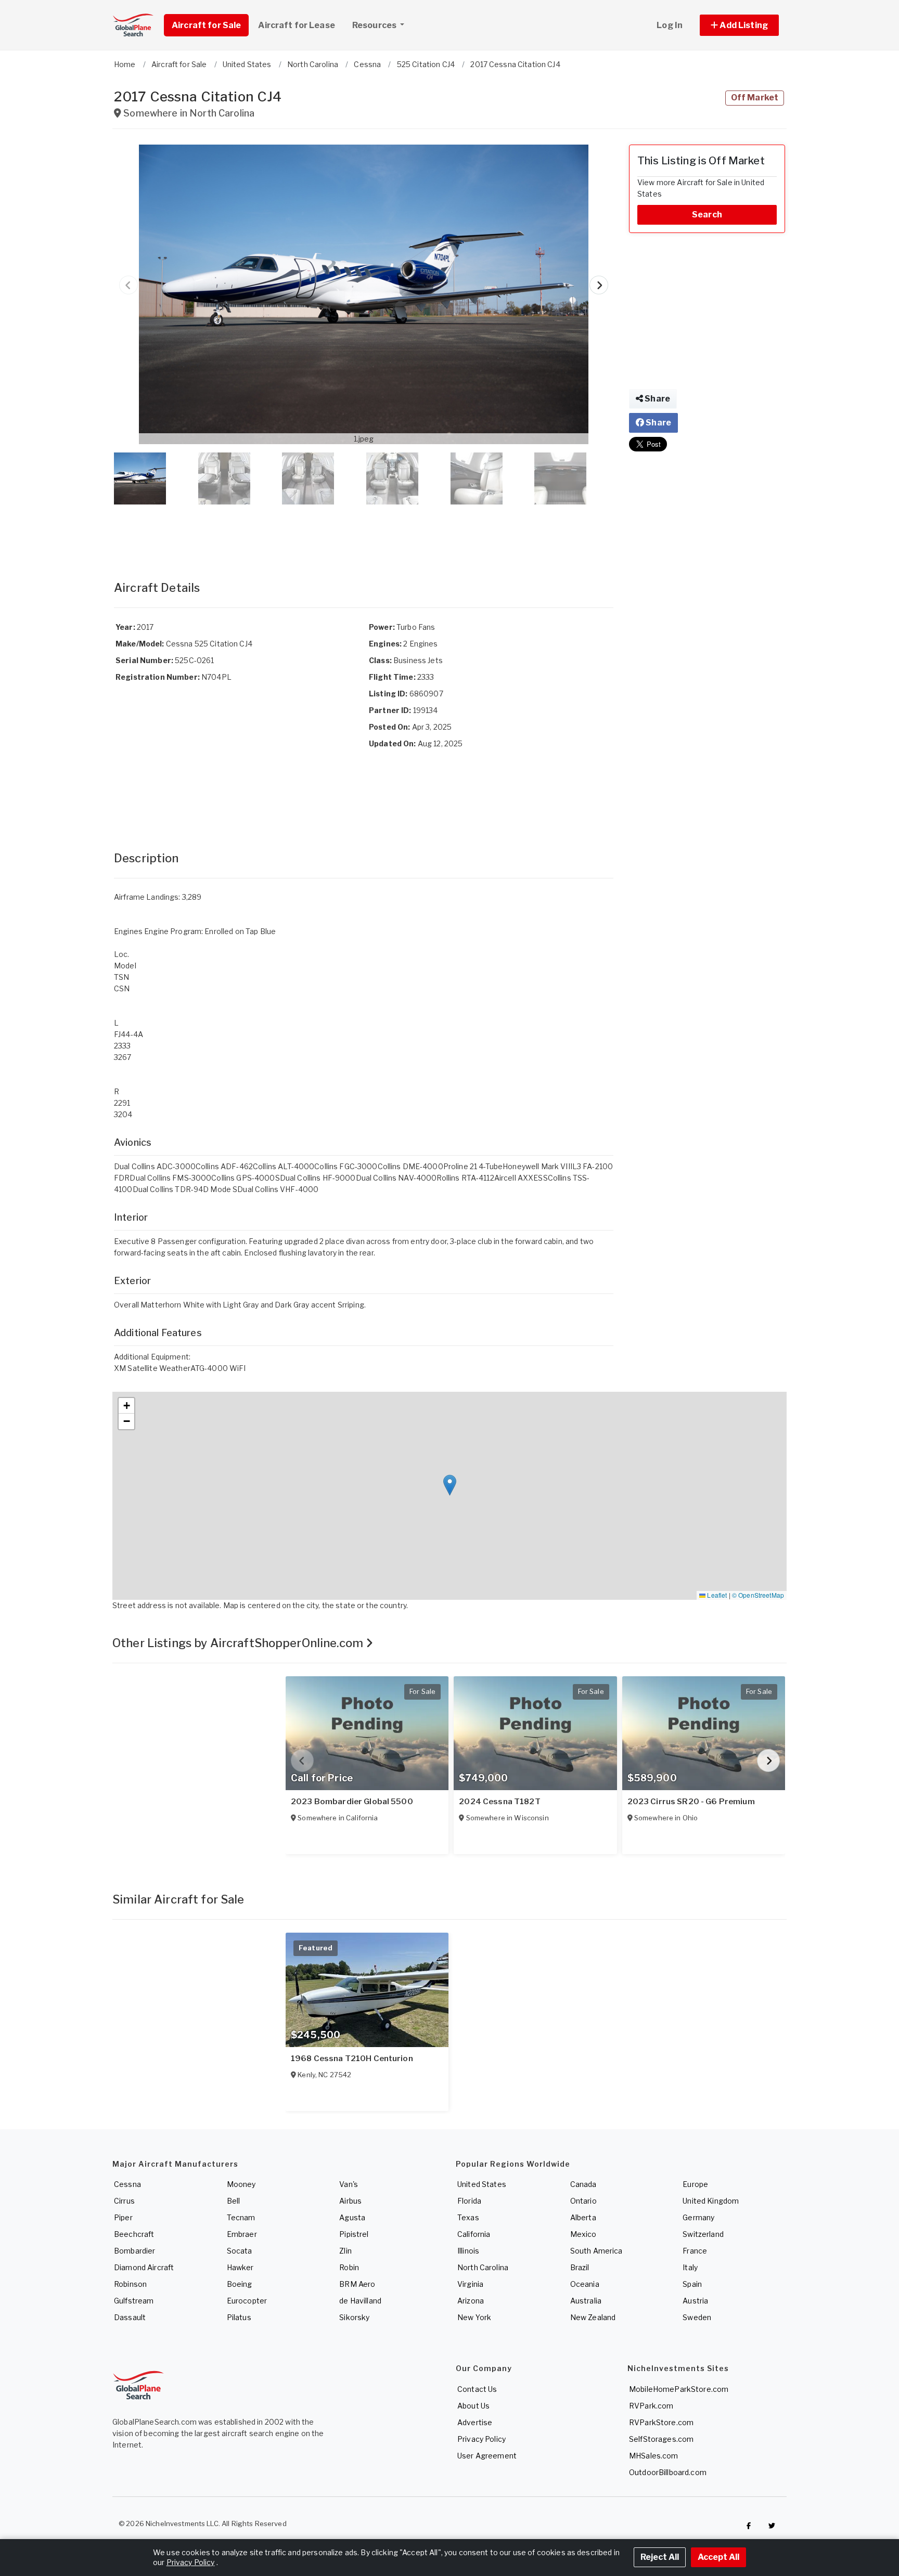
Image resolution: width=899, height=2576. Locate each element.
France (695, 2251)
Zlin (345, 2251)
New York (474, 2317)
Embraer (242, 2234)
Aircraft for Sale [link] (206, 25)
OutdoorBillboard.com (668, 2472)
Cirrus (124, 2201)
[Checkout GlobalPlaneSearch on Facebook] (749, 2526)
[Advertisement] (364, 532)
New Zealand (593, 2317)
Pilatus (239, 2317)
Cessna (127, 2184)
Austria (695, 2301)
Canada (583, 2184)
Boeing (240, 2284)
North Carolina (483, 2267)
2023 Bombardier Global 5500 (352, 1802)
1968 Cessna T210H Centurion (352, 2059)
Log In (670, 25)
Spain (692, 2284)
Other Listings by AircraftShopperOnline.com (239, 1643)
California (474, 2234)
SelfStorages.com (661, 2439)
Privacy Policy (481, 2439)
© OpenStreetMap (758, 1595)
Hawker (240, 2267)
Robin (349, 2267)
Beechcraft (134, 2234)
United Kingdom (711, 2201)
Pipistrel (354, 2234)
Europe (695, 2184)
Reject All (660, 2557)
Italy (690, 2267)
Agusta (352, 2217)
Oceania (585, 2284)
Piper (123, 2217)
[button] (739, 25)
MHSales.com (654, 2456)
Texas (468, 2217)
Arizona (471, 2301)
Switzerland (703, 2234)
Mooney (241, 2184)
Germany (698, 2217)
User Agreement (487, 2456)
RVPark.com (651, 2406)
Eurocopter (247, 2301)
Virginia (470, 2284)
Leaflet (716, 1595)
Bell (234, 2201)
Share (657, 399)
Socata (240, 2251)
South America (596, 2251)
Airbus (350, 2201)
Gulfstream (134, 2301)
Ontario (583, 2201)
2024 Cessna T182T (499, 1802)
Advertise (475, 2422)
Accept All (718, 2557)
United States (482, 2184)
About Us (473, 2406)
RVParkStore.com (661, 2422)
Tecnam (241, 2217)
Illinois (468, 2251)
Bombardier (134, 2251)
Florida (469, 2201)
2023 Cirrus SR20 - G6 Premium (691, 1802)
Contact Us (477, 2389)
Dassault (130, 2317)
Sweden (697, 2317)
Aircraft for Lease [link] (297, 25)
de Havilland (360, 2301)
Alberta (583, 2217)
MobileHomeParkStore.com (679, 2389)
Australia (586, 2301)
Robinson (130, 2284)
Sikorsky (354, 2317)
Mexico (583, 2234)
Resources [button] (375, 25)
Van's (349, 2184)
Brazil (580, 2267)
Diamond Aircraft (144, 2267)
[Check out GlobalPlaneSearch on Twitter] (772, 2526)
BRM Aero (357, 2284)
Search (707, 215)
